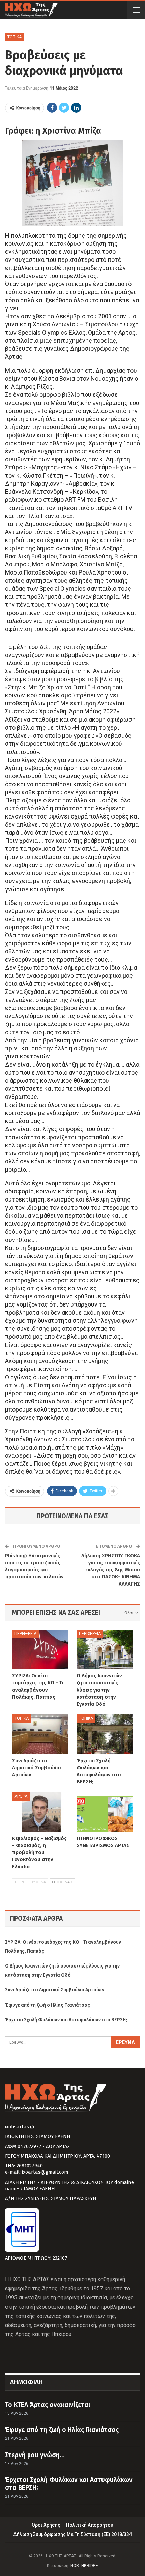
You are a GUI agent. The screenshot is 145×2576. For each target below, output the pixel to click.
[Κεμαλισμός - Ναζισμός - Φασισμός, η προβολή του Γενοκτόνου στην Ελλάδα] (40, 1812)
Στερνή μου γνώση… (35, 2455)
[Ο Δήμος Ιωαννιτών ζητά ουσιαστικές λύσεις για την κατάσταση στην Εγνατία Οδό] (105, 1649)
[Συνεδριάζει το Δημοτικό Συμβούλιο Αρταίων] (40, 1734)
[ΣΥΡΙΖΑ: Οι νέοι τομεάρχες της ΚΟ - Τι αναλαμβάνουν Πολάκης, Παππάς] (40, 1649)
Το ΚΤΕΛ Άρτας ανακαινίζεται (48, 2405)
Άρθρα (21, 1796)
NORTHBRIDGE (84, 2566)
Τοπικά (14, 37)
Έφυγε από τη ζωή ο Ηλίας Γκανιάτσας (48, 2005)
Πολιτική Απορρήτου (90, 2525)
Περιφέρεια (25, 1634)
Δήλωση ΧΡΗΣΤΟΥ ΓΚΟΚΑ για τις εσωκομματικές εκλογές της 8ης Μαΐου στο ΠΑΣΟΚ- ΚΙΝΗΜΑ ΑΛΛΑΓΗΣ (111, 1570)
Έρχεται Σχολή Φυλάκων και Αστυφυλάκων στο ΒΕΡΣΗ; (66, 2020)
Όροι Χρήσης (46, 2525)
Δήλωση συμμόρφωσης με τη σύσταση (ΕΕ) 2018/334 (72, 2534)
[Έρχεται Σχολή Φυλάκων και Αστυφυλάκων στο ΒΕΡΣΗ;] (105, 1734)
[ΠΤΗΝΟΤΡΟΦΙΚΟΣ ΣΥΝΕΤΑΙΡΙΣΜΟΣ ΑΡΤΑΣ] (105, 1812)
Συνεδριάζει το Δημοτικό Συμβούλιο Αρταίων (55, 1990)
